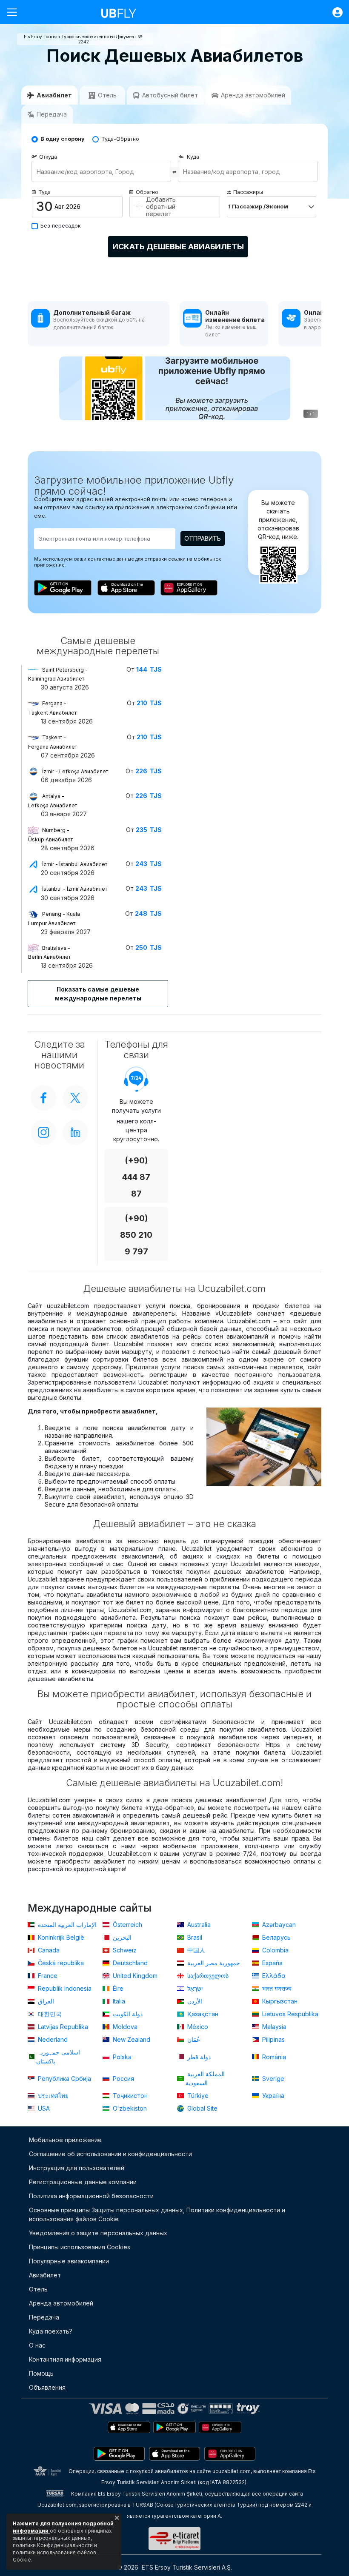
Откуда (48, 157)
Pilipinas (273, 2039)
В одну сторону (63, 139)
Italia (118, 2001)
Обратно (147, 192)
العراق (45, 2001)
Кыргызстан (279, 2001)
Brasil (194, 1937)
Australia (198, 1925)
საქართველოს (207, 1976)
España (272, 1963)
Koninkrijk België (60, 1937)
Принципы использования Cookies (80, 2247)
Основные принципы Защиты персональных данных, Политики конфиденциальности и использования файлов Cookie (157, 2214)
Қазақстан (202, 2014)
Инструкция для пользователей (77, 2168)
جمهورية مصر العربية (213, 1963)
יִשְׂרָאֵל (194, 1988)
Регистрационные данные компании (83, 2182)
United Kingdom (134, 1976)
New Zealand (131, 2039)
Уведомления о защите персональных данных (98, 2233)
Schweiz (124, 1950)
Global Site (202, 2108)
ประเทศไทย (52, 2096)
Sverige (272, 2079)
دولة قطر (198, 2057)
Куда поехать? (51, 2331)
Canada (48, 1950)
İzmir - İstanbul (75, 864)
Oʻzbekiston (129, 2108)
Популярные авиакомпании (69, 2261)
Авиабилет (45, 2275)
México (197, 2027)
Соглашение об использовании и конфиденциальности (110, 2154)
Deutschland (129, 1963)
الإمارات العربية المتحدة (66, 1925)
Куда (193, 157)
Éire (117, 1988)
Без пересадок (61, 226)
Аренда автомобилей (61, 2303)
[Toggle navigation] (15, 12)
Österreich (127, 1925)
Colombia (275, 1950)
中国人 (195, 1950)
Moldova (124, 2027)
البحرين (121, 1937)
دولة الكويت (127, 2014)
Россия (123, 2079)
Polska (121, 2057)
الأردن (194, 2001)
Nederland (52, 2039)
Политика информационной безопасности (91, 2196)
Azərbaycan (278, 1925)
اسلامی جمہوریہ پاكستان (58, 2057)
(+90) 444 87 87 (136, 1177)
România (273, 2057)
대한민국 (49, 2014)
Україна (272, 2096)
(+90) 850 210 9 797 (136, 1235)
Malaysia (273, 2027)
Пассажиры (248, 192)
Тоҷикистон (129, 2096)
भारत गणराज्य (276, 1988)
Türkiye (197, 2096)
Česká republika (60, 1963)
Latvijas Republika (62, 2027)
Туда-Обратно (120, 139)
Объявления (47, 2387)
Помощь (41, 2373)
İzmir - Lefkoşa (75, 771)
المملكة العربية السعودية (205, 2078)
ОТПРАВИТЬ (203, 538)
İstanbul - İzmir (75, 889)
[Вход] (333, 12)
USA (43, 2108)
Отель (38, 2289)
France (47, 1976)
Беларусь (276, 1937)
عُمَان (193, 2039)
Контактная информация (65, 2359)
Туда (44, 192)
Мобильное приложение (65, 2140)
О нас (37, 2345)
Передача (44, 2317)
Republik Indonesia (64, 1988)
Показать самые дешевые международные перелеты (98, 994)
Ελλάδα (273, 1976)
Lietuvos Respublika (289, 2014)
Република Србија (64, 2079)
